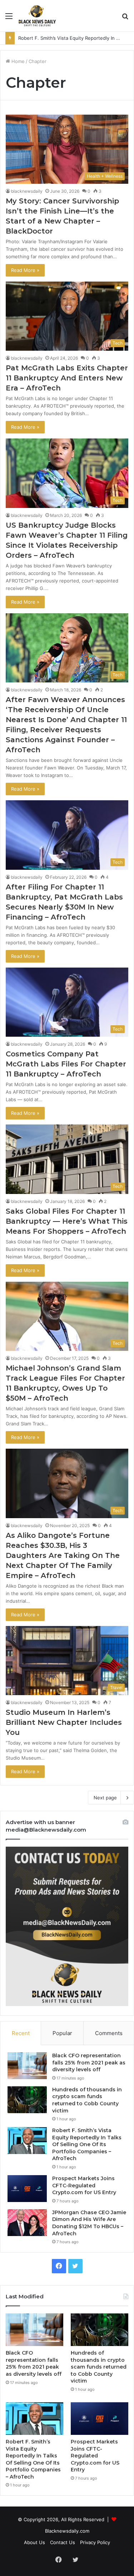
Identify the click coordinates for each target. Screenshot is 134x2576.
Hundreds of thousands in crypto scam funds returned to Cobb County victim (87, 2100)
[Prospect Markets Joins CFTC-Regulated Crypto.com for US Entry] (27, 2189)
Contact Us (63, 2542)
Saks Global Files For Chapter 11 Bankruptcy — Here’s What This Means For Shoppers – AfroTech (67, 1221)
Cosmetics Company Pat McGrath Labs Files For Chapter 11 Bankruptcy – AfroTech (66, 1064)
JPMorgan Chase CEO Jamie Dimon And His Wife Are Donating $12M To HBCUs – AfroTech (89, 2223)
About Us (34, 2542)
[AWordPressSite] (37, 16)
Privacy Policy (95, 2542)
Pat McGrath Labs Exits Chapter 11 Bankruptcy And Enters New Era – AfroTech (67, 378)
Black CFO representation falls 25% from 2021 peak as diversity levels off (89, 2062)
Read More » (25, 270)
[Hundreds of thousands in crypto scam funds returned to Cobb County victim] (27, 2100)
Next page (105, 1798)
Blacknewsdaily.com (67, 2531)
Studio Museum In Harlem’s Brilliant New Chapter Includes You (64, 1722)
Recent (21, 2033)
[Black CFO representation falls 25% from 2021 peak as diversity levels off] (27, 2066)
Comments (109, 2033)
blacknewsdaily (27, 191)
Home (17, 61)
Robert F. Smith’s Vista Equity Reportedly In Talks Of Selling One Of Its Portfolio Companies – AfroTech (87, 2144)
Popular (62, 2033)
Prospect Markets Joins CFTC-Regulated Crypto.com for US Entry (84, 2185)
